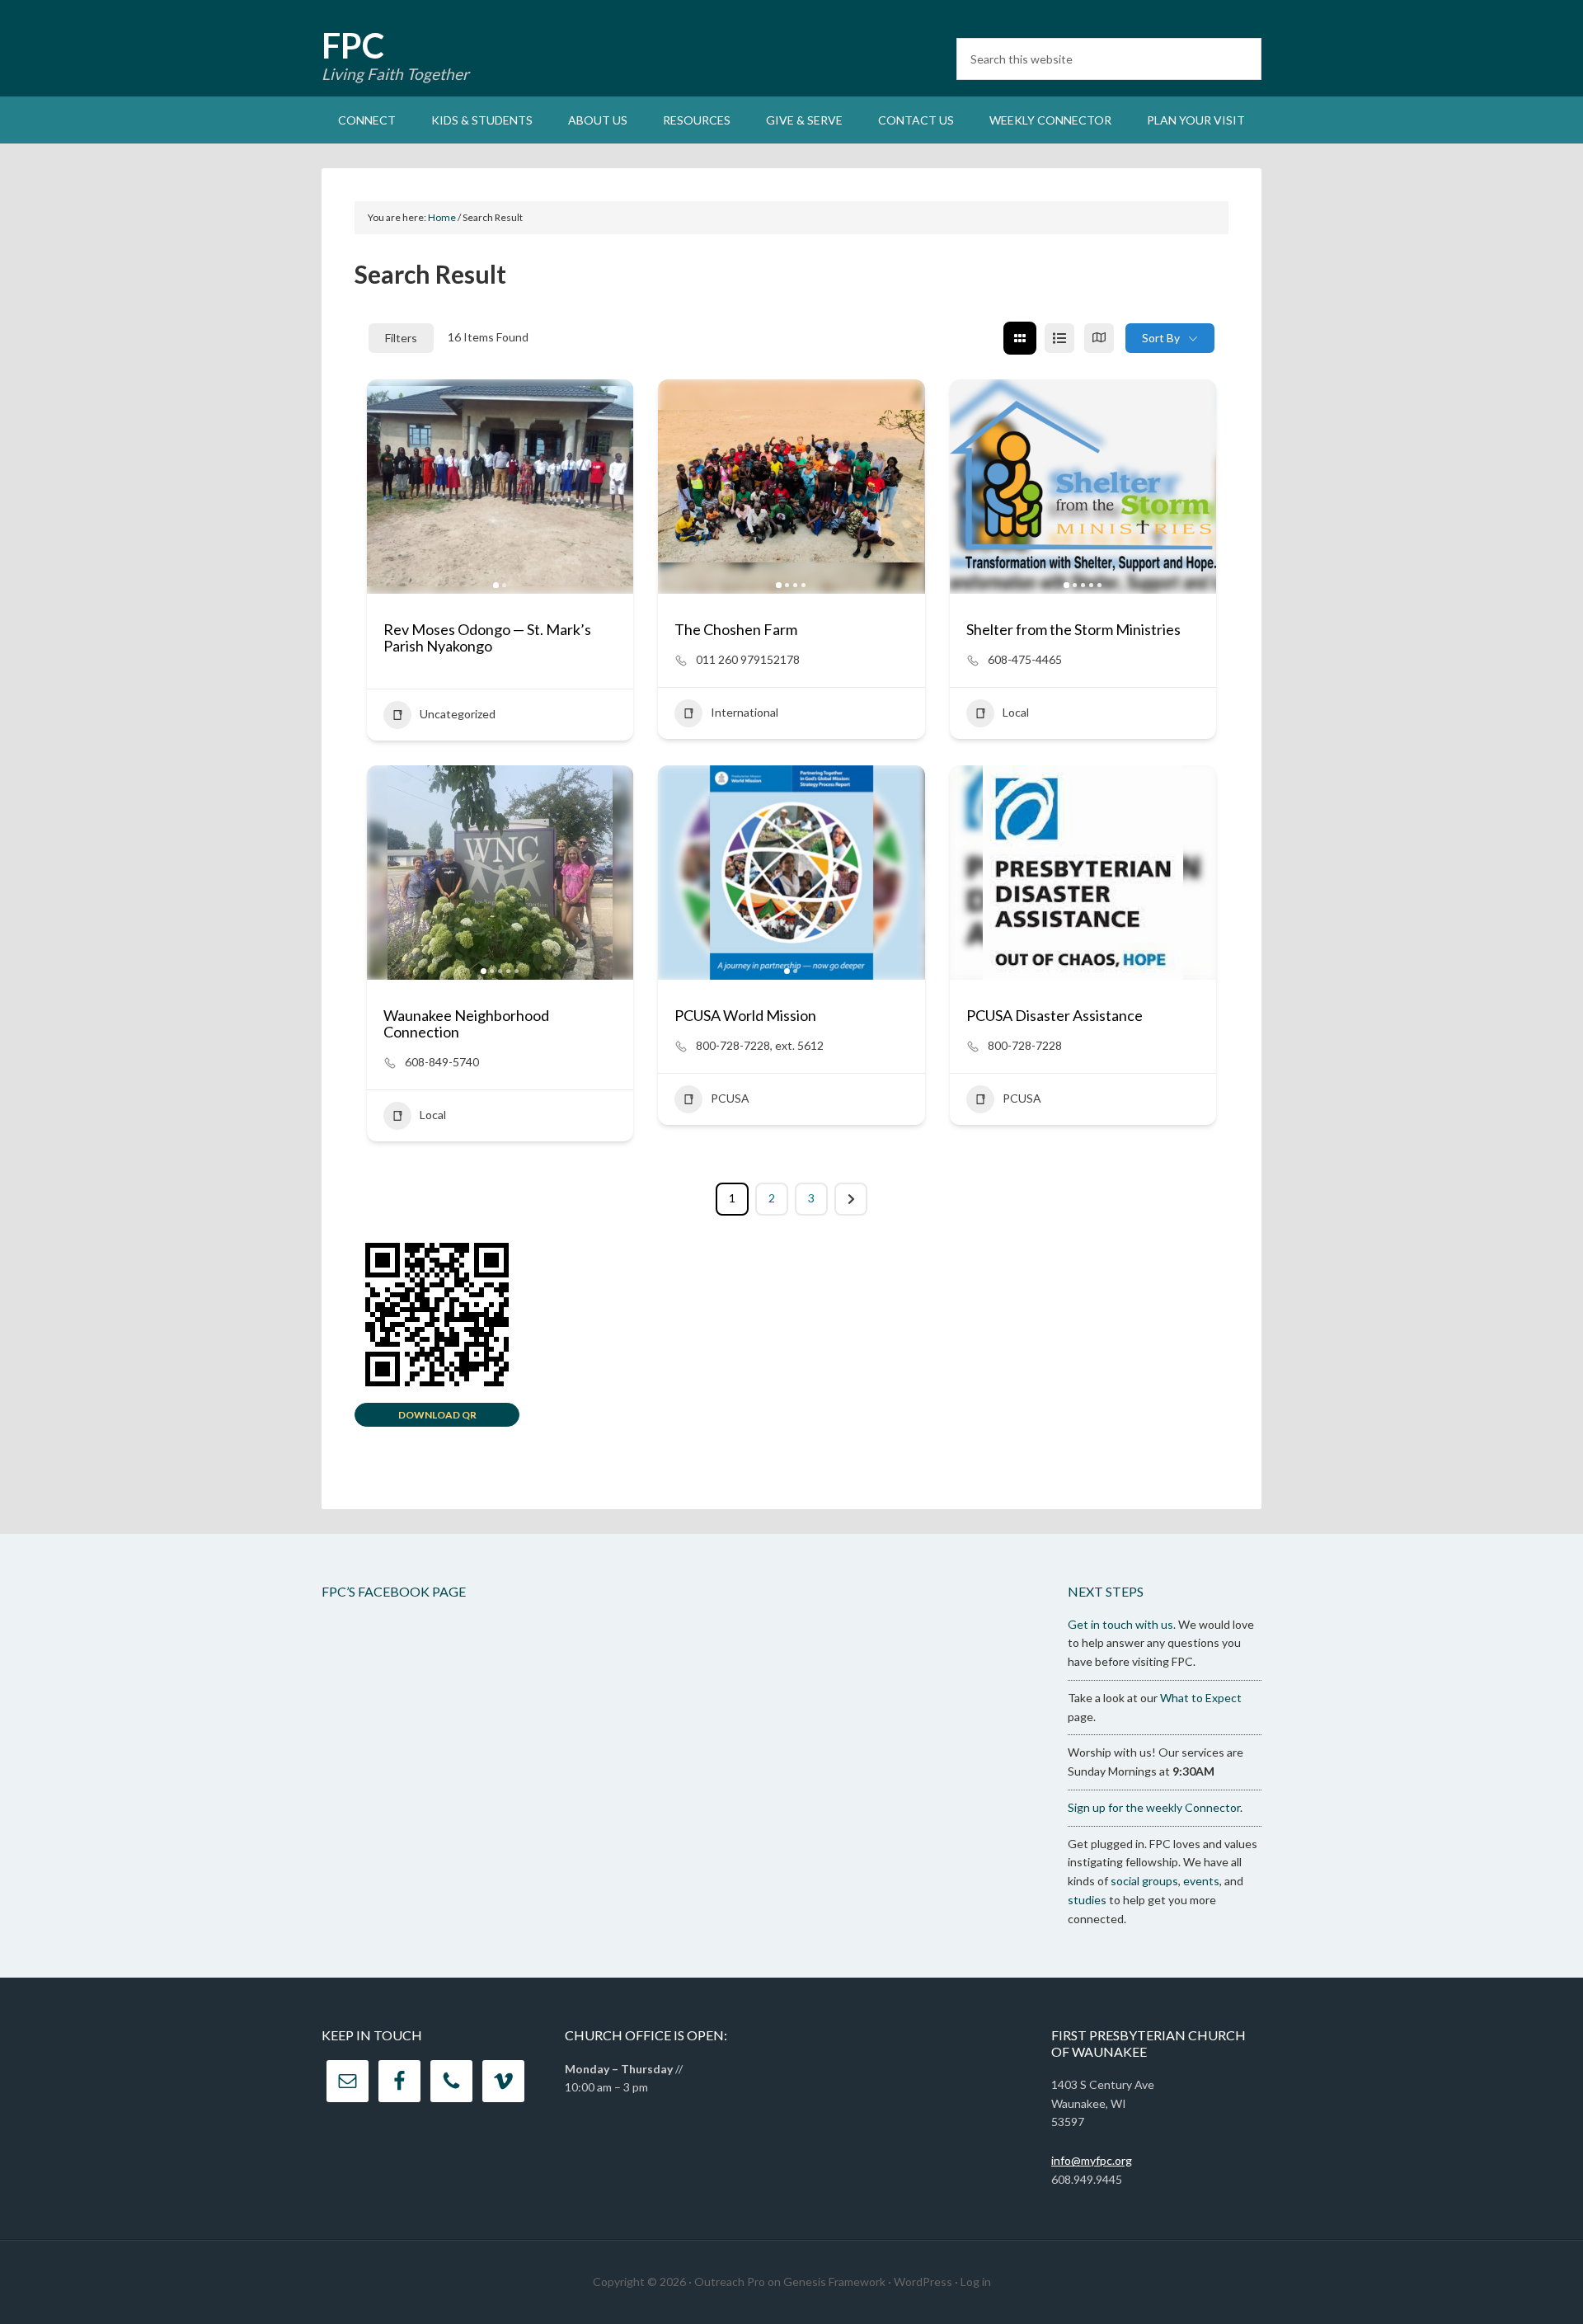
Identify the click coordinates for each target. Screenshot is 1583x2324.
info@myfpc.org (1092, 2160)
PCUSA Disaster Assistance (1055, 1015)
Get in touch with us (1120, 1624)
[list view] (1059, 338)
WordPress (923, 2282)
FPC (353, 45)
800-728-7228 (1025, 1045)
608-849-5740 (442, 1062)
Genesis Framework (834, 2282)
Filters (401, 338)
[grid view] (1020, 338)
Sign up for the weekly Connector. (1155, 1807)
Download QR (437, 1415)
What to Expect (1201, 1698)
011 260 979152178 (748, 659)
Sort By (1161, 338)
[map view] (1099, 338)
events (1201, 1881)
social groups (1144, 1881)
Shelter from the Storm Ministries (1073, 629)
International (745, 712)
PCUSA (730, 1098)
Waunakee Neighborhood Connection (466, 1023)
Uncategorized (458, 714)
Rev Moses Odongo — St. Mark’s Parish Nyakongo (487, 637)
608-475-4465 (1025, 659)
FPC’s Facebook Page (394, 1591)
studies (1087, 1900)
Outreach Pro (730, 2282)
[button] (388, 487)
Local (1016, 712)
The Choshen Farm (736, 629)
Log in (976, 2282)
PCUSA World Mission (745, 1015)
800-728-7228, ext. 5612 (760, 1045)
